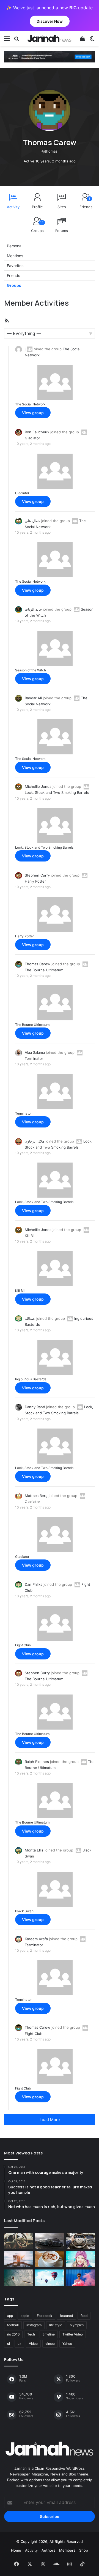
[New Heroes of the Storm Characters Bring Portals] (80, 2241)
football (13, 2325)
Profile (37, 207)
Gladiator (22, 493)
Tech (31, 2334)
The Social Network (30, 404)
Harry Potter (24, 936)
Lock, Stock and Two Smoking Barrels (44, 847)
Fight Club (23, 1645)
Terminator (23, 1113)
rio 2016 (13, 2334)
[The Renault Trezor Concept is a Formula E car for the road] (19, 2241)
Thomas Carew (38, 964)
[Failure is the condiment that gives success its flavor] (80, 2278)
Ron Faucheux (37, 432)
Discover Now (50, 21)
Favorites (15, 266)
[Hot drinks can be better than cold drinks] (50, 2259)
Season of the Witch (31, 670)
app (10, 2316)
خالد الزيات (33, 609)
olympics (77, 2325)
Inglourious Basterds (31, 1379)
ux (19, 2344)
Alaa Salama (35, 1052)
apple (25, 2316)
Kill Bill (20, 1291)
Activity (13, 207)
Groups (37, 227)
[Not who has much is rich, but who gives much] (80, 2259)
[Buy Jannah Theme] (50, 56)
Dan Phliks (34, 1584)
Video (33, 2344)
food (84, 2316)
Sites (62, 207)
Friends (86, 203)
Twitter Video (73, 2334)
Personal (15, 246)
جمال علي (32, 521)
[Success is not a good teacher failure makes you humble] (50, 2278)
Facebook (45, 2316)
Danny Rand (35, 1407)
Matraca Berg (36, 1496)
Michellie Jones (38, 786)
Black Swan (24, 1911)
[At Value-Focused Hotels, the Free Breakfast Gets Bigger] (19, 2259)
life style (56, 2325)
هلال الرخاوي (35, 1141)
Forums (62, 231)
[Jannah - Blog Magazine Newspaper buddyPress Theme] (50, 38)
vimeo (50, 2344)
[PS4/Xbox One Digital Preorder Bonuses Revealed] (50, 2241)
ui (9, 2344)
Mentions (15, 256)
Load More (50, 2120)
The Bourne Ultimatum (32, 1025)
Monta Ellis (34, 1850)
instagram (34, 2325)
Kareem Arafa (36, 1939)
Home (16, 2550)
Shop (84, 2550)
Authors (48, 2550)
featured (66, 2316)
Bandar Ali (33, 698)
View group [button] (33, 413)
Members (67, 2550)
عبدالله (30, 1318)
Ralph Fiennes (37, 1762)
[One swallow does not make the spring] (19, 2278)
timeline (49, 2334)
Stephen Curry (37, 875)
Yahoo (67, 2344)
